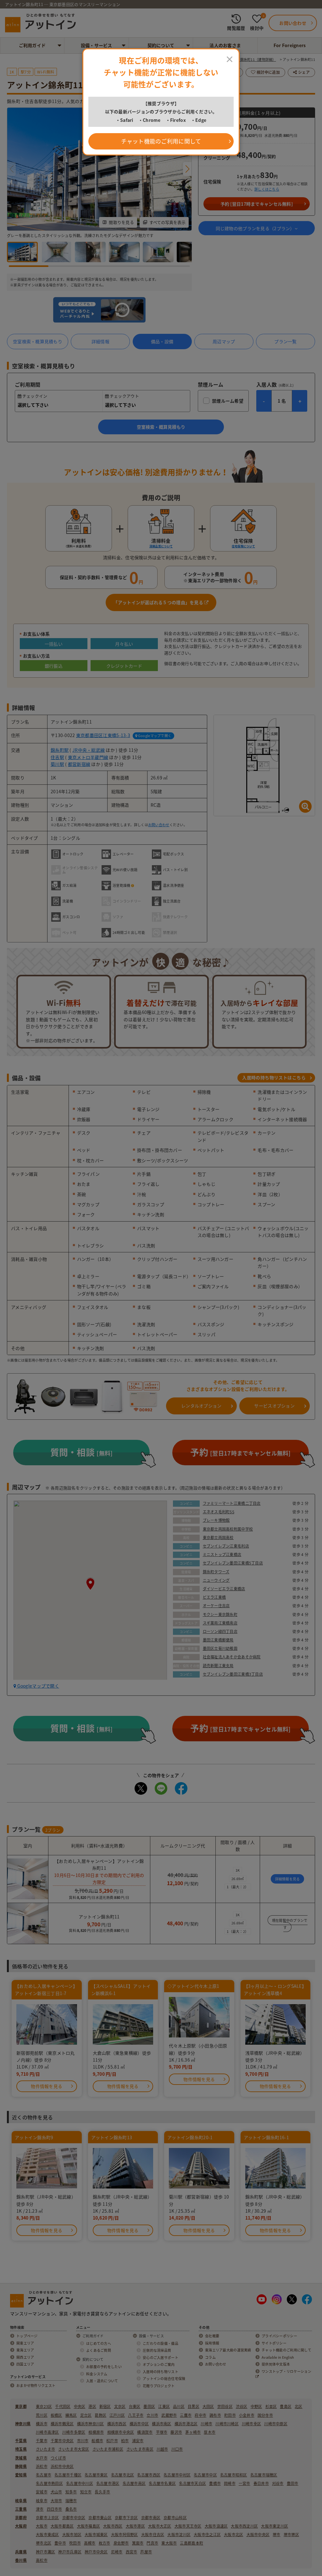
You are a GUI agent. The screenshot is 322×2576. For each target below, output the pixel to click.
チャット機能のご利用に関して (161, 141)
